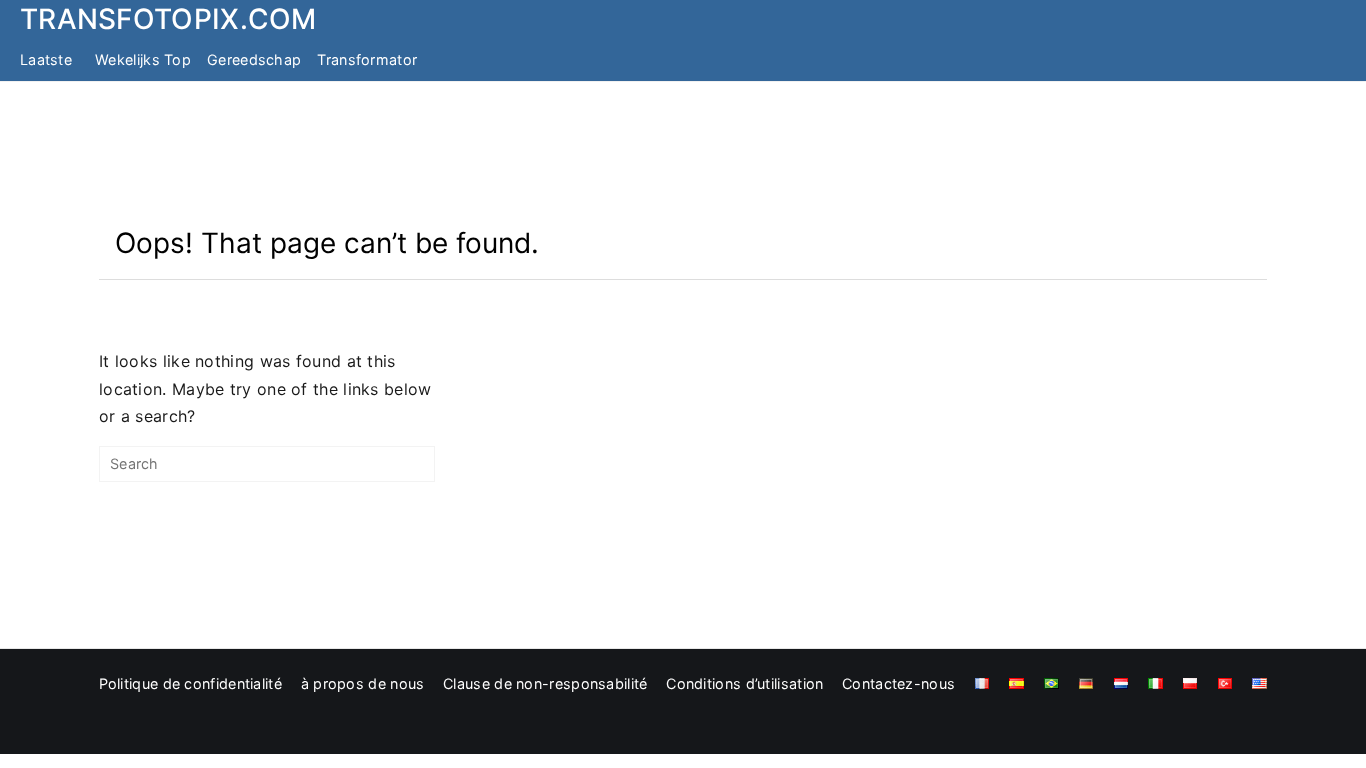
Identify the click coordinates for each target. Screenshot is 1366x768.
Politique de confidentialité (190, 683)
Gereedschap (254, 59)
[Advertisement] (683, 153)
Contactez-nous (898, 683)
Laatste (46, 59)
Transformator (367, 59)
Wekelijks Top (143, 59)
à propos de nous (363, 683)
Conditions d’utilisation (744, 683)
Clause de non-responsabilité (545, 683)
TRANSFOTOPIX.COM (168, 19)
